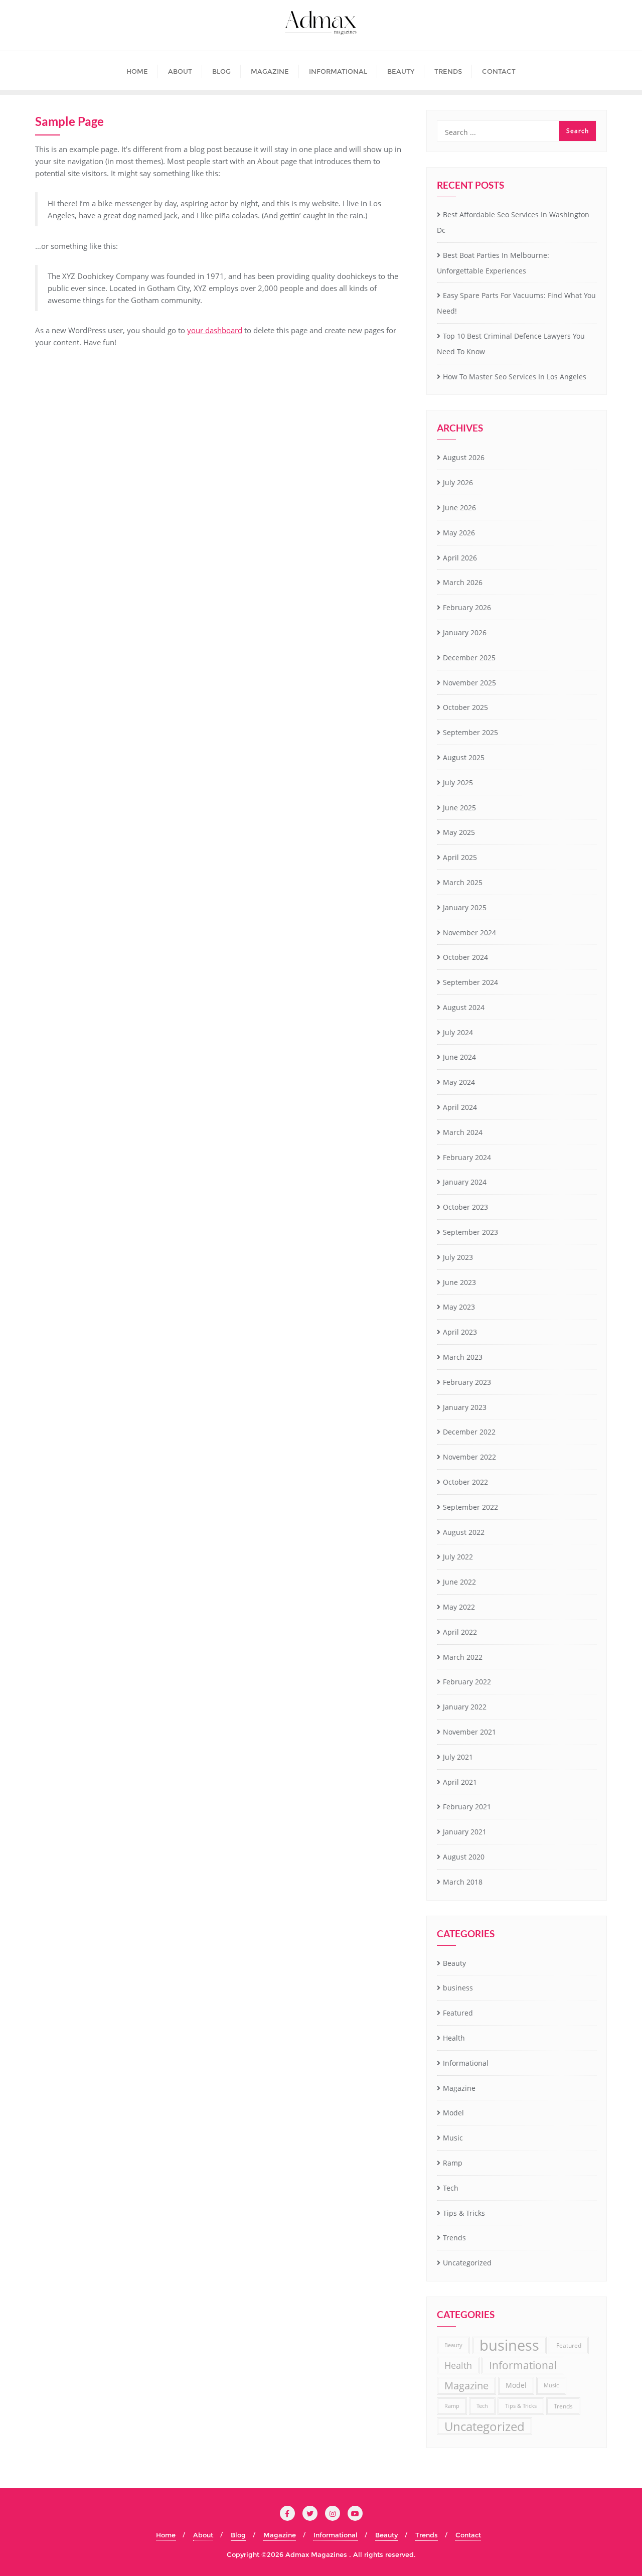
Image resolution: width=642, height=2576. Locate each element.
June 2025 (459, 808)
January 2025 (465, 907)
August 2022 (464, 1532)
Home (166, 2535)
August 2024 (464, 1007)
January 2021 (465, 1832)
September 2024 (470, 982)
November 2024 (469, 933)
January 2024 (465, 1182)
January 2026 (465, 632)
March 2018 (463, 1882)
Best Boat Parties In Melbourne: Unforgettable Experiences (493, 263)
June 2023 (459, 1282)
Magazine (459, 2088)
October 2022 (465, 1482)
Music (453, 2138)
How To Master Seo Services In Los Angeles (515, 377)
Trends (454, 2238)
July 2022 (458, 1557)
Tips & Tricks (464, 2213)
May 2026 (459, 533)
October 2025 (465, 707)
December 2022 (469, 1432)
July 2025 (458, 782)
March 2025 (463, 882)
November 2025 (469, 683)
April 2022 (460, 1632)
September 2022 (470, 1507)
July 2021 (458, 1757)
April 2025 (460, 857)
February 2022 (467, 1682)
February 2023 (467, 1382)
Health (454, 2038)
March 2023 (463, 1357)
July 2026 (458, 482)
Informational (466, 2063)
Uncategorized (467, 2263)
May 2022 (459, 1607)
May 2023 (459, 1307)
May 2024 (459, 1082)
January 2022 (465, 1707)
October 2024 (465, 957)
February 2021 (467, 1807)
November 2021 (469, 1732)
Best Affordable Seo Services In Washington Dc (513, 222)
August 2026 (464, 457)
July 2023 (458, 1257)
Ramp (453, 2163)
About (203, 2535)
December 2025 (469, 658)
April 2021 (460, 1782)
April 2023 (460, 1332)
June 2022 (459, 1582)
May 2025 (459, 832)
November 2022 (469, 1457)
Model (453, 2113)
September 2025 (470, 732)
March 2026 (463, 582)
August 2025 (464, 757)
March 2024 (463, 1132)
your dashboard (215, 330)
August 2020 (464, 1857)
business (458, 1988)
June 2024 (459, 1057)
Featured (458, 2013)
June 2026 (459, 508)
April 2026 (460, 558)
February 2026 (467, 607)
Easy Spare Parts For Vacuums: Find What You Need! (516, 303)
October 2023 (465, 1207)
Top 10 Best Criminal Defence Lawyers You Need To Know (511, 344)
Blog (238, 2535)
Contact (468, 2535)
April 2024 (460, 1107)
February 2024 (467, 1157)
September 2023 (470, 1232)
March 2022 (463, 1657)
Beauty (454, 1963)
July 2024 (458, 1032)
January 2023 (465, 1407)
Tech (451, 2188)
